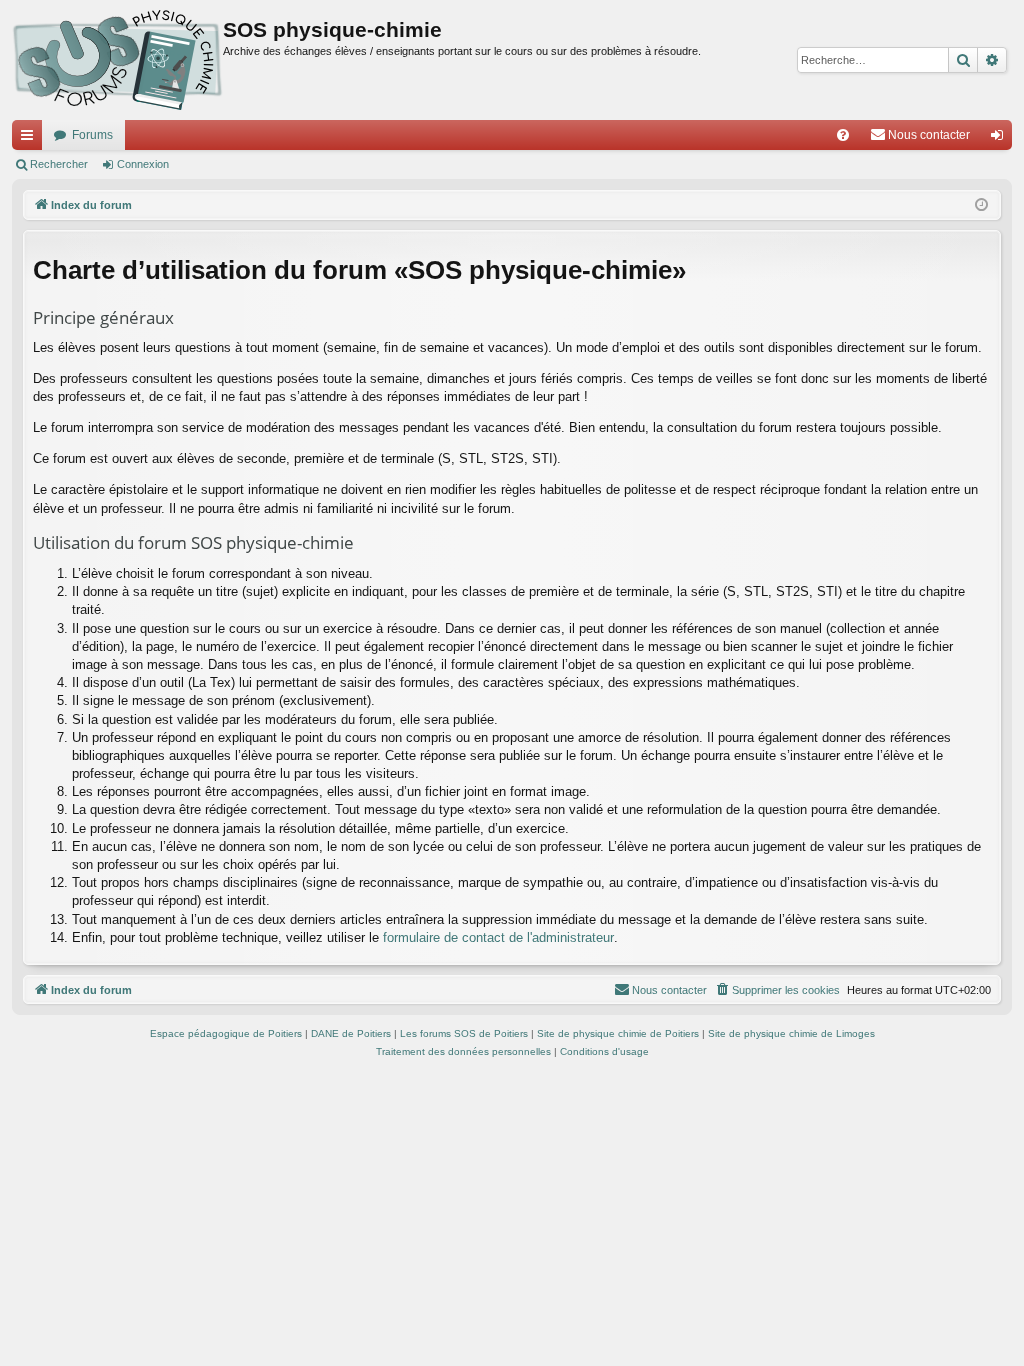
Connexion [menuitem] (1001, 139)
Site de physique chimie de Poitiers (618, 1033)
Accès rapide (31, 139)
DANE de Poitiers (351, 1033)
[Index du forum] (117, 60)
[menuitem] (843, 135)
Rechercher (59, 164)
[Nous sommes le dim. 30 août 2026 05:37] (981, 205)
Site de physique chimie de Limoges (791, 1033)
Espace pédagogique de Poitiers (226, 1033)
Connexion (143, 164)
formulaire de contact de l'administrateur (498, 937)
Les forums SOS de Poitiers (464, 1033)
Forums (92, 135)
